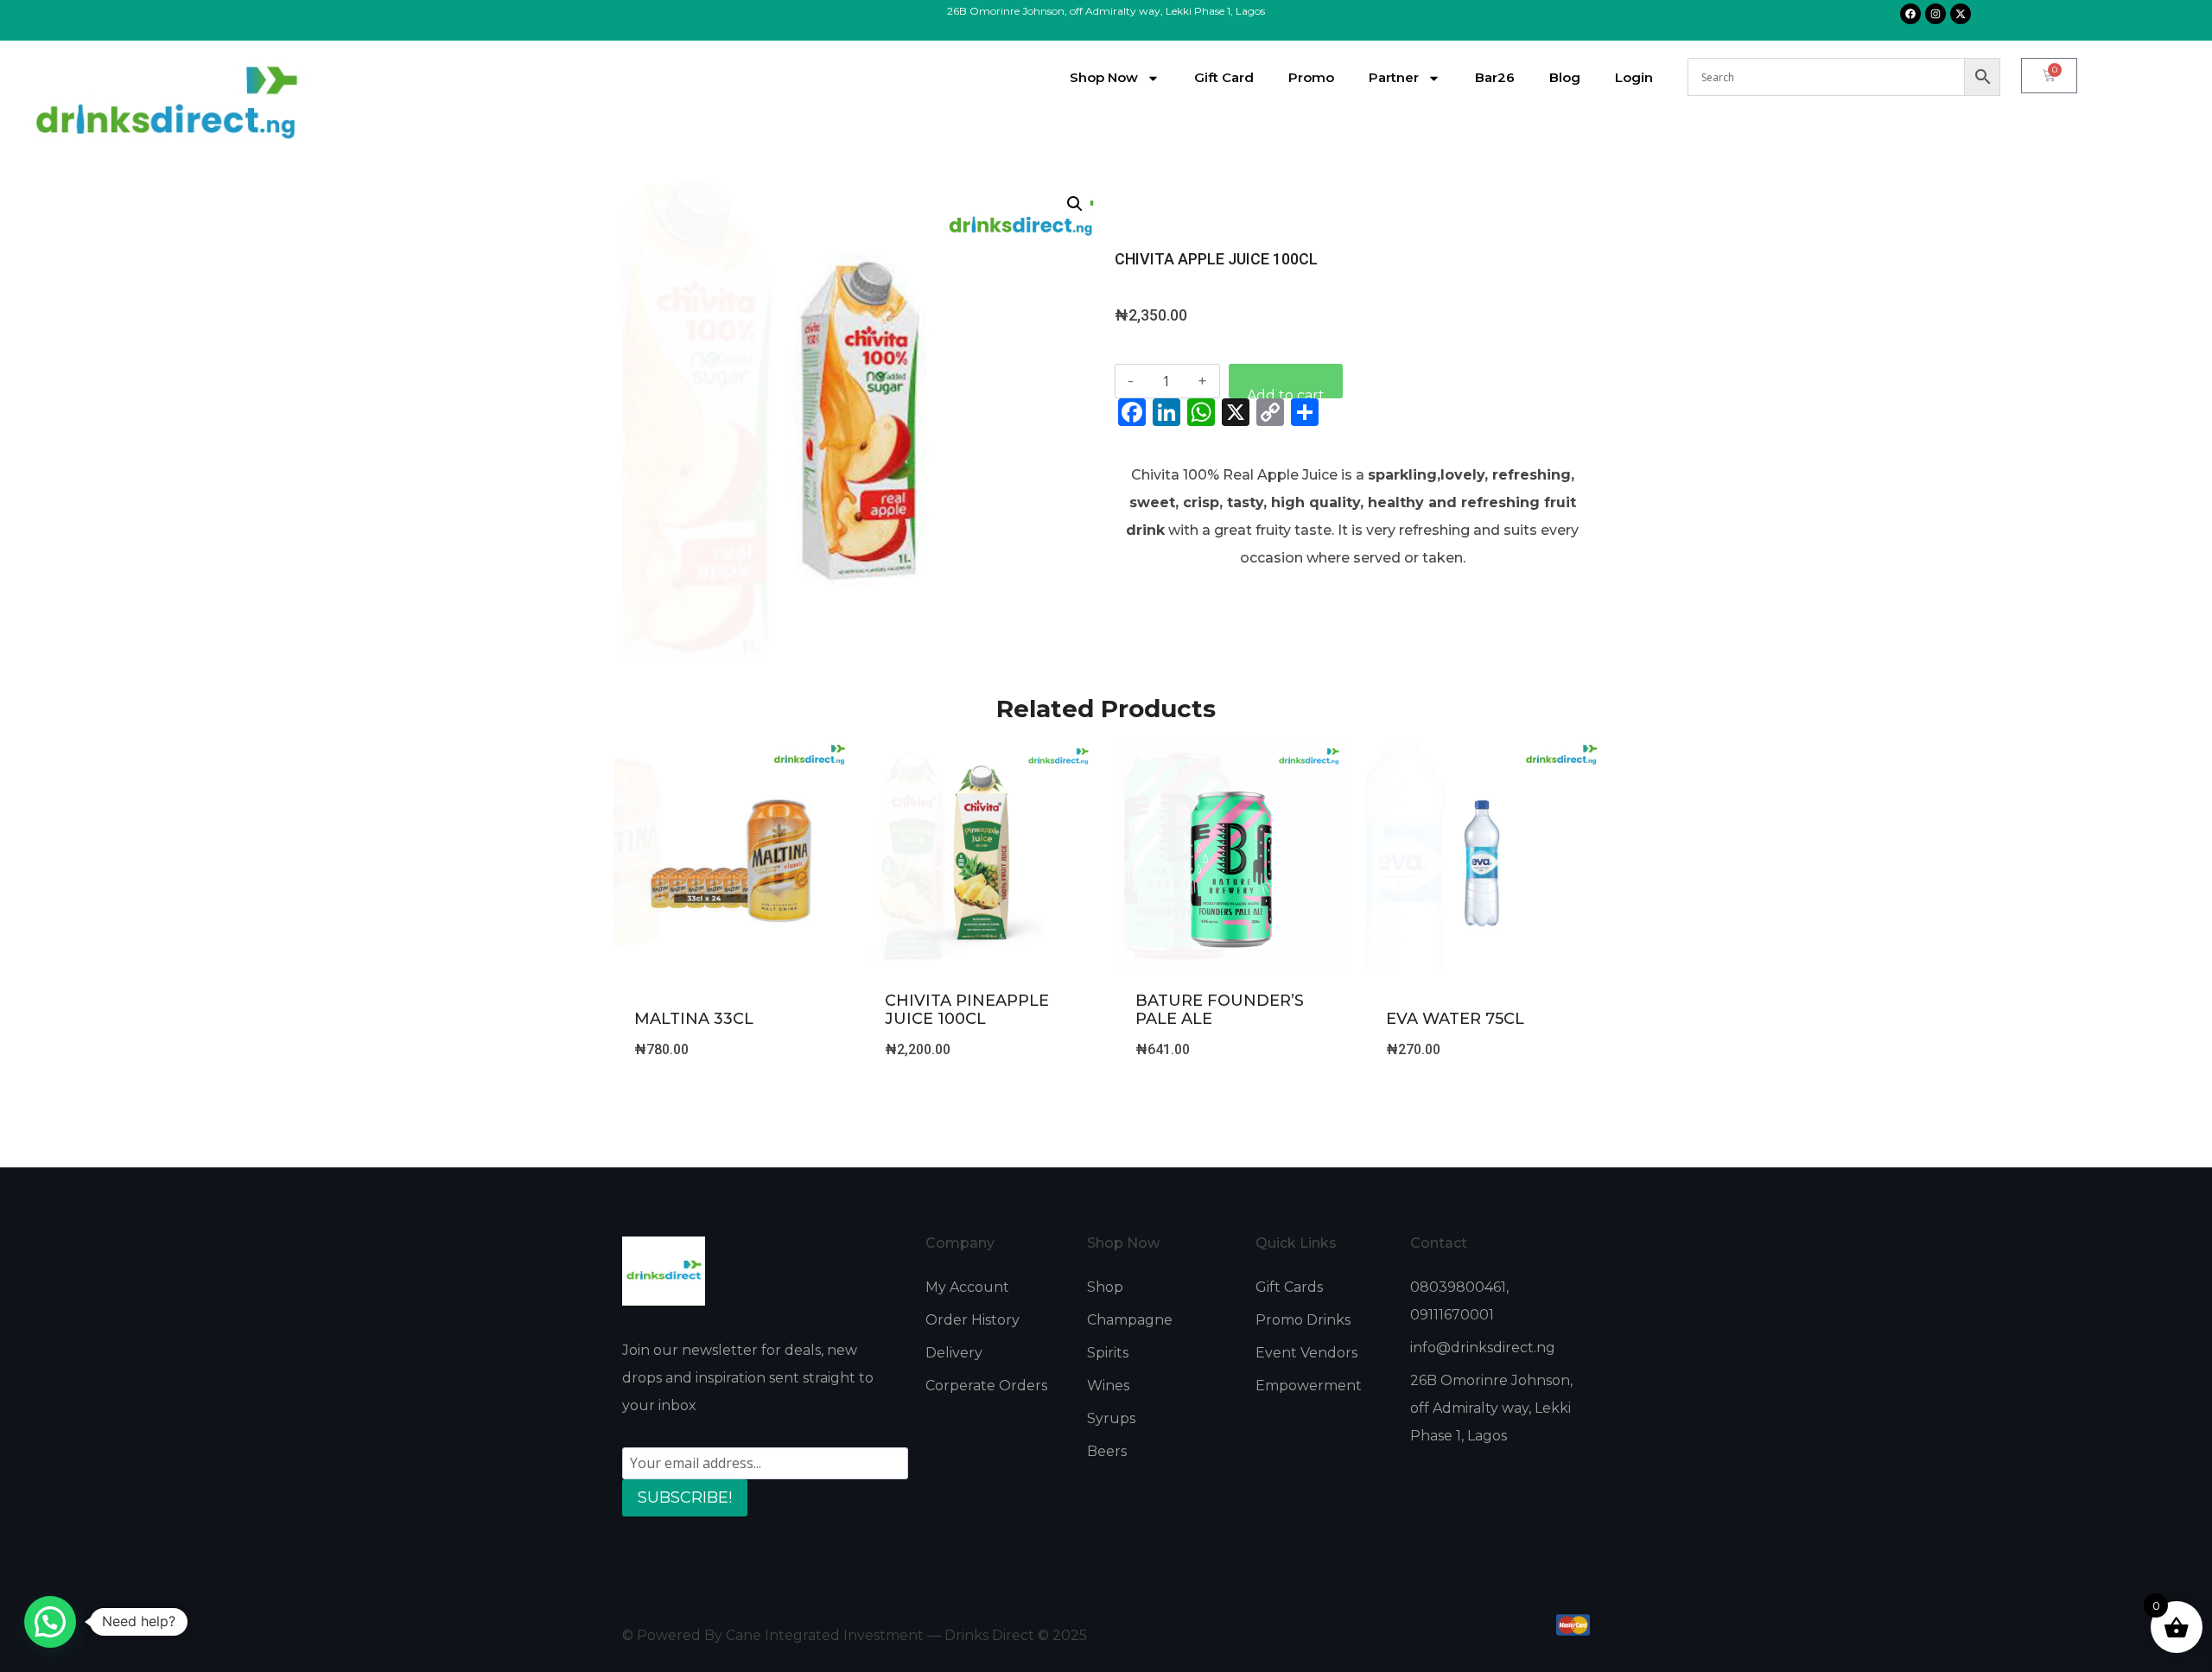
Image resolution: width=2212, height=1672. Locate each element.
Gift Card (1224, 77)
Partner (1394, 77)
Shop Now (1104, 77)
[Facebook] (1910, 14)
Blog (1565, 77)
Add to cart (1286, 393)
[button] (1075, 204)
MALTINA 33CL (694, 1019)
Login (1634, 77)
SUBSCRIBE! (685, 1497)
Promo (1311, 77)
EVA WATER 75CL (1455, 1019)
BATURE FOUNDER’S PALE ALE (1220, 1010)
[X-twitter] (1961, 14)
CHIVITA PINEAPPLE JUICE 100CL (967, 1010)
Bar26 (1495, 77)
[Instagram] (1935, 14)
